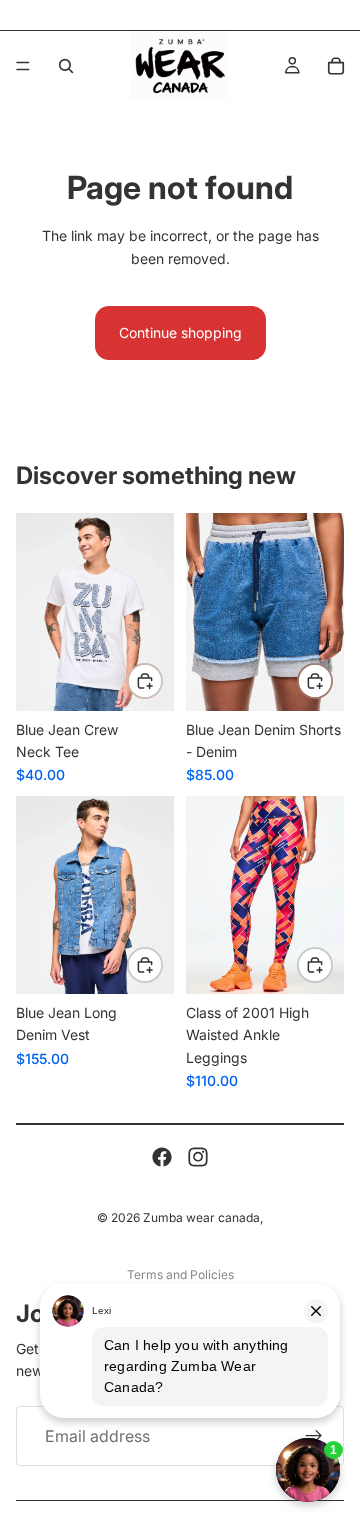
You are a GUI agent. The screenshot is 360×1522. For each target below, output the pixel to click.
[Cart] (336, 66)
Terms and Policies (180, 1274)
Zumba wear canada (201, 1217)
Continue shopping (180, 332)
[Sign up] (314, 1436)
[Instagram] (198, 1157)
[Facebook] (162, 1157)
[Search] (66, 66)
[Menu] (23, 66)
